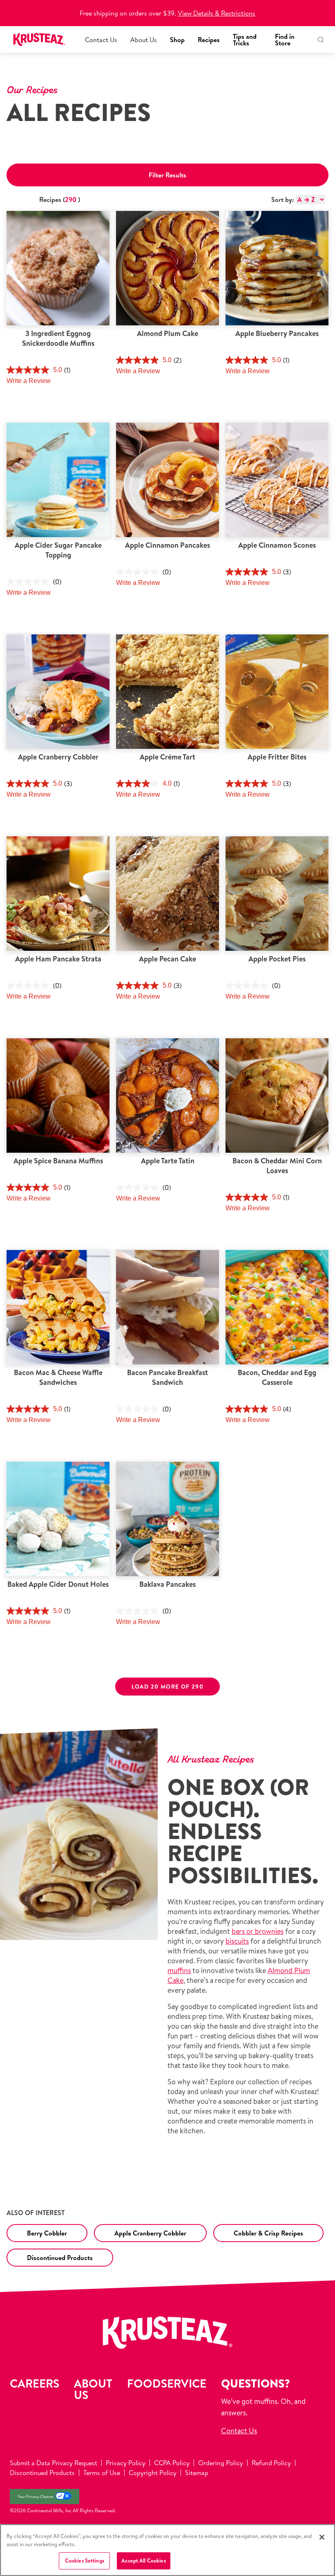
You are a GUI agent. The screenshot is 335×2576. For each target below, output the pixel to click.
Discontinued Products (60, 2258)
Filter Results (167, 175)
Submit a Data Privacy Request (54, 2463)
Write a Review (29, 381)
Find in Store (285, 40)
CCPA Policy (172, 2463)
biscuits (237, 1941)
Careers (35, 2383)
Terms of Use (102, 2473)
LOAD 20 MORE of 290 (168, 1687)
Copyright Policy (153, 2473)
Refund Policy (271, 2463)
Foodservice (167, 2383)
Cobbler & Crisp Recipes (268, 2233)
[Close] (322, 2537)
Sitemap (197, 2473)
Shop (177, 40)
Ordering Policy (221, 2463)
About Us (144, 40)
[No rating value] (30, 582)
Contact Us (101, 40)
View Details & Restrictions (217, 13)
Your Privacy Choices (36, 2496)
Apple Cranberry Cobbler (150, 2233)
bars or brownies (258, 1931)
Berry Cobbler (47, 2233)
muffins (179, 1970)
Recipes (209, 40)
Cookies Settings (85, 2560)
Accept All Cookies (143, 2560)
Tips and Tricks (245, 40)
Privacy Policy (126, 2463)
